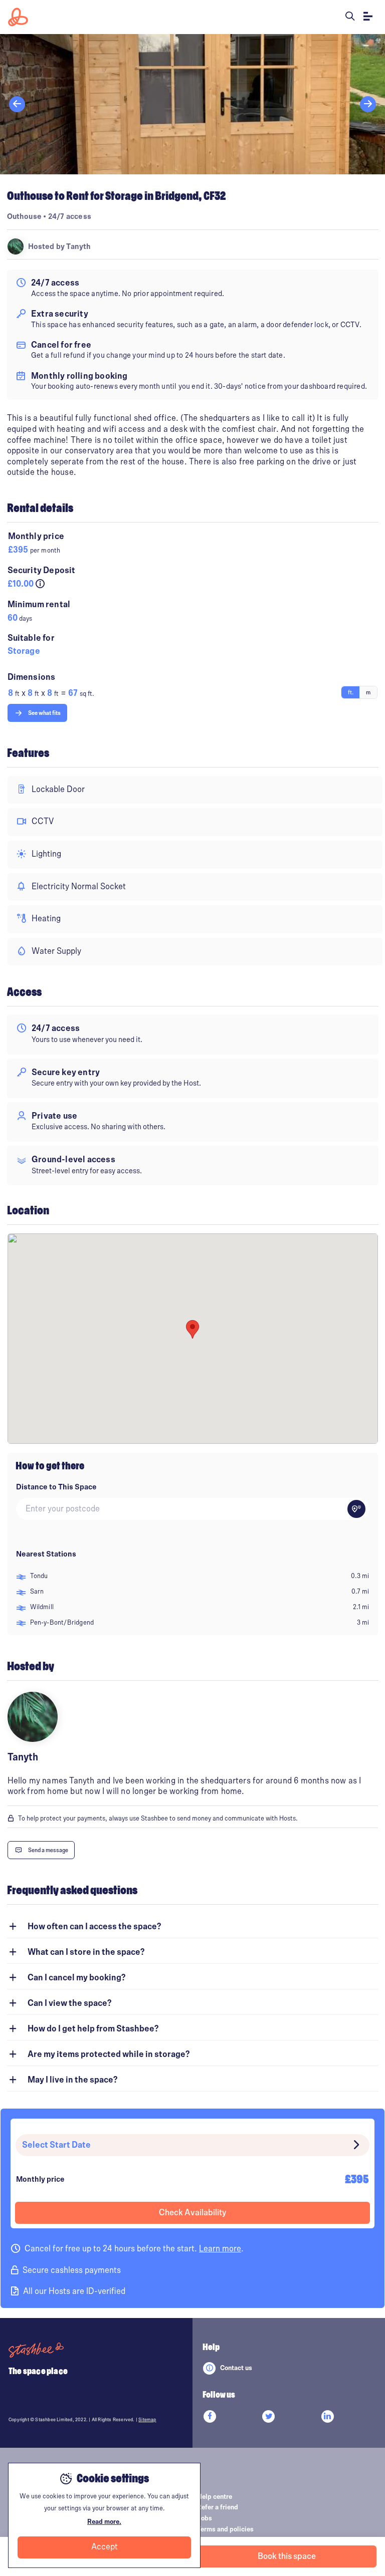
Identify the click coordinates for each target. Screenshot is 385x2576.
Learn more (220, 2249)
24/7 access (70, 216)
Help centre (215, 2497)
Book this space (287, 2556)
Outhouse (25, 216)
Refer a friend (218, 2507)
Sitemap (147, 2420)
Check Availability (192, 2213)
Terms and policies (225, 2529)
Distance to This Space (56, 1487)
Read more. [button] (104, 2522)
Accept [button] (105, 2547)
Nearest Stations (46, 1554)
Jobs (205, 2518)
